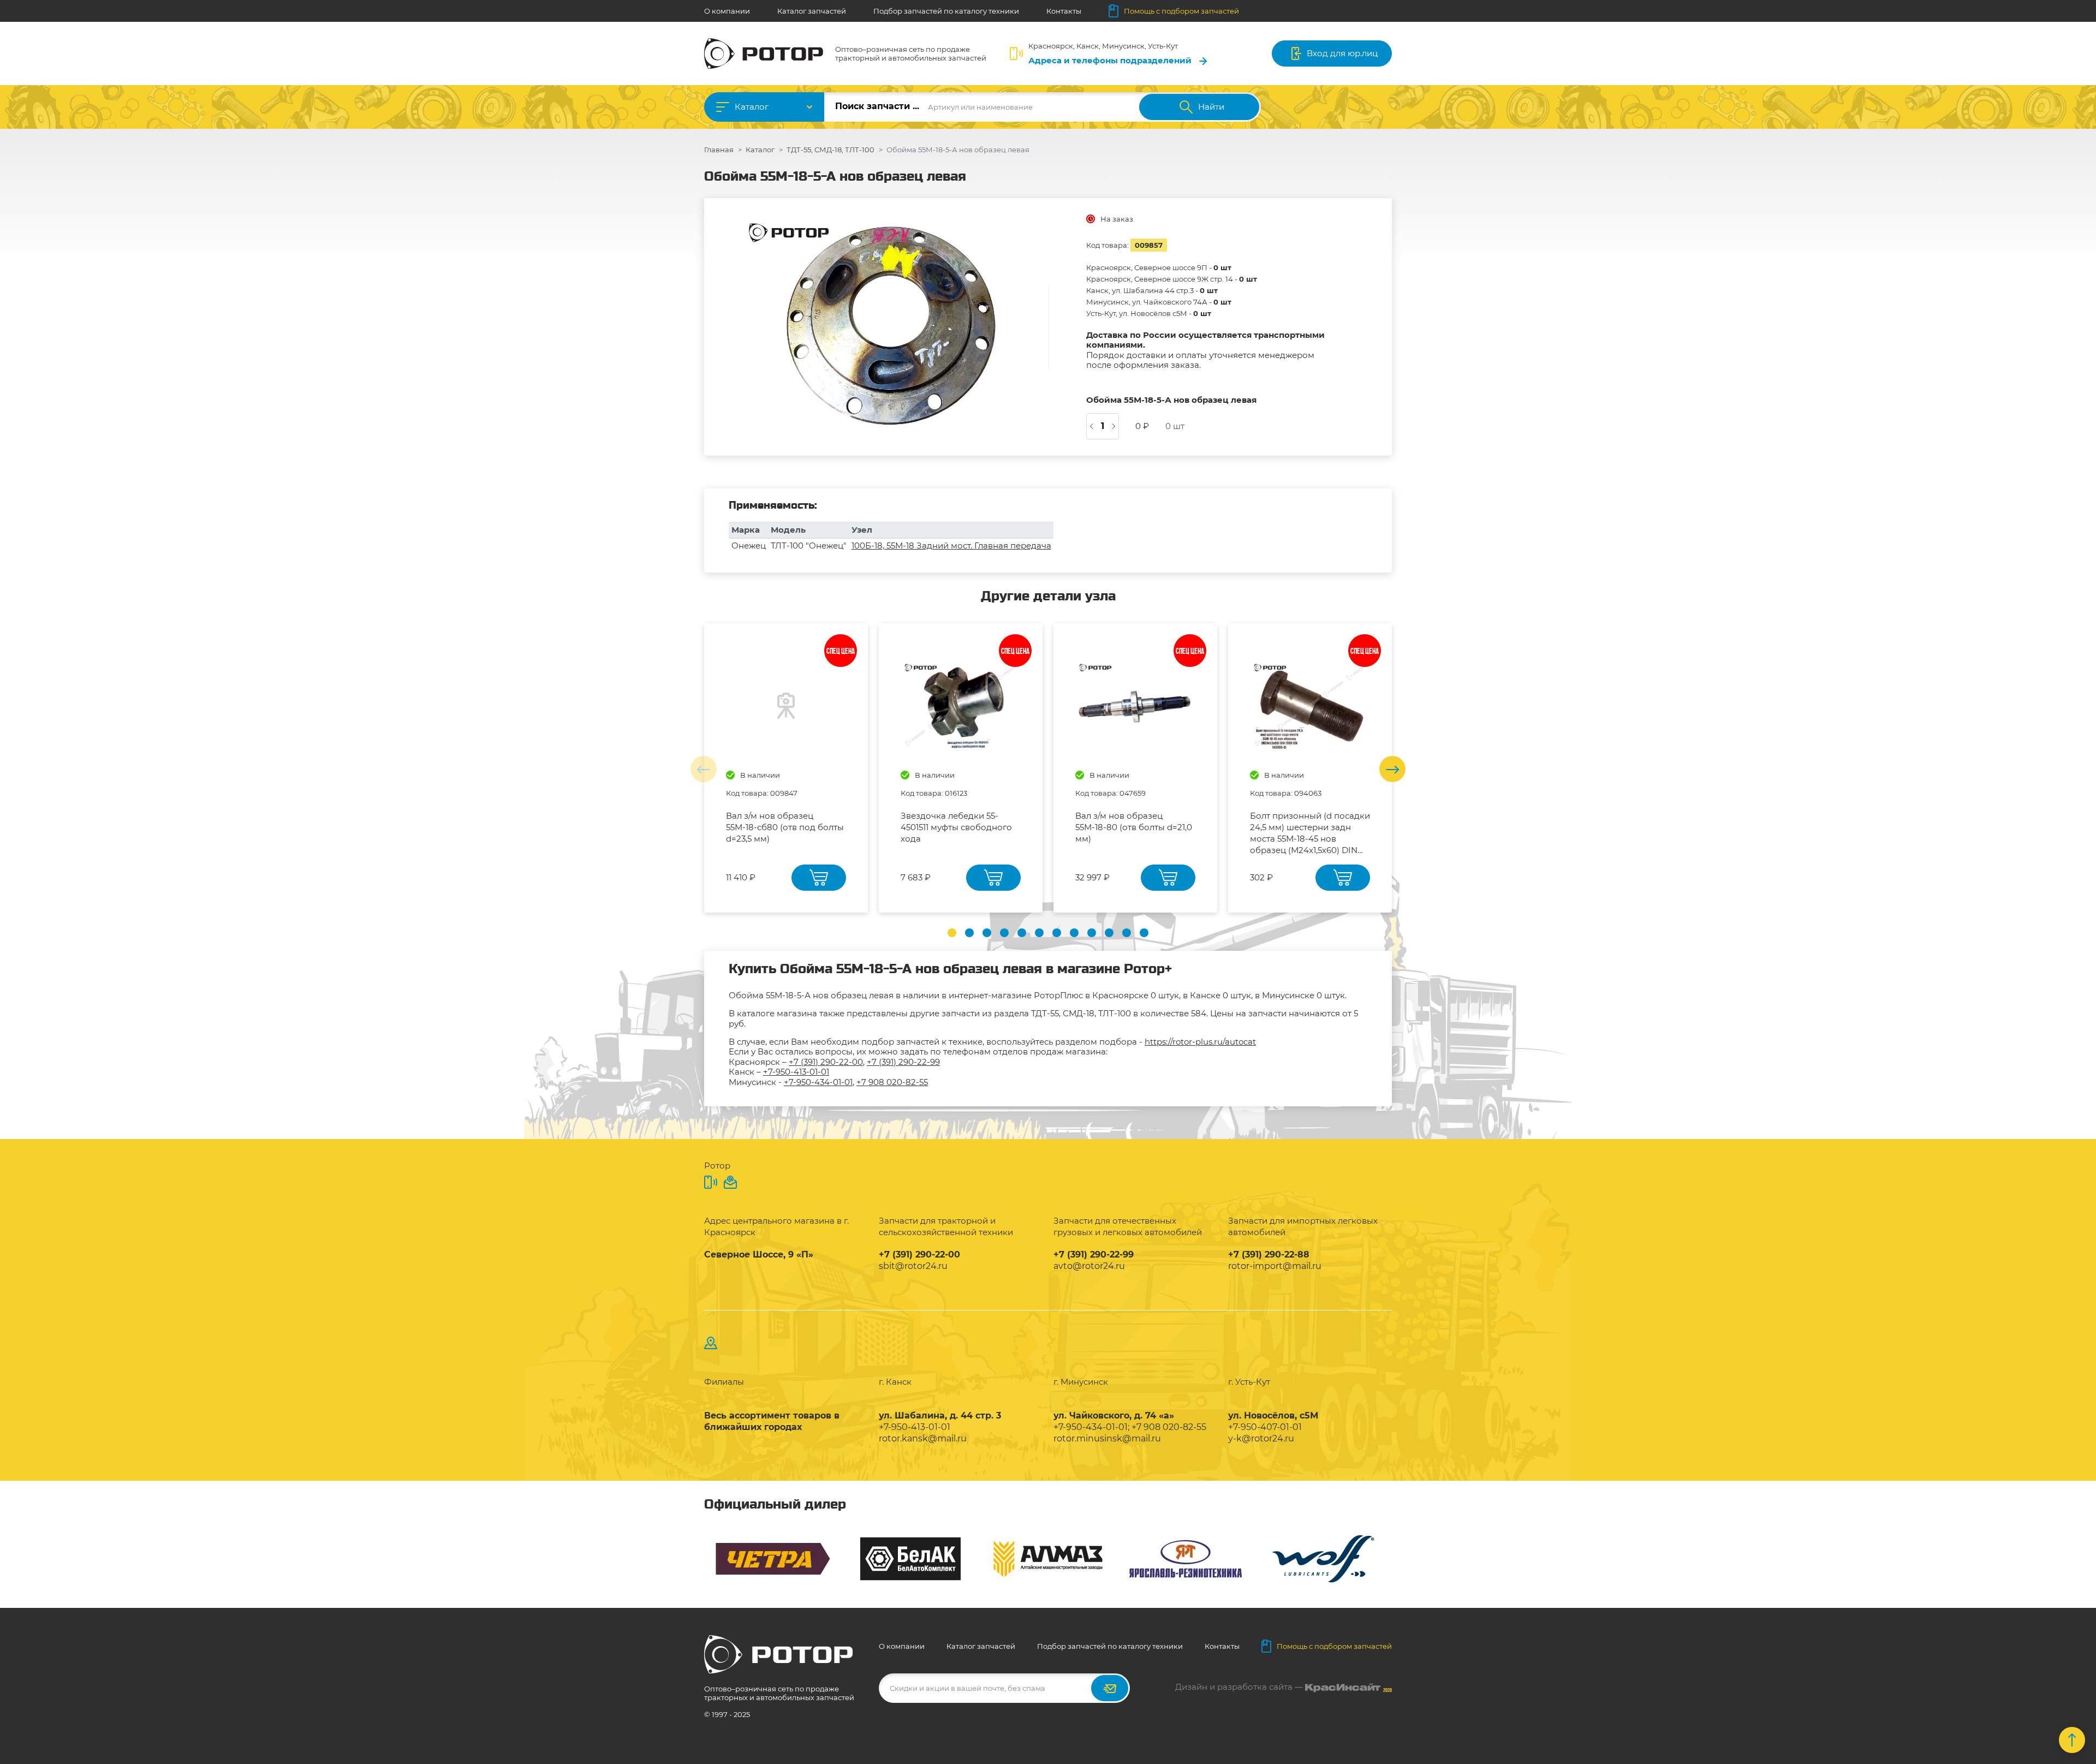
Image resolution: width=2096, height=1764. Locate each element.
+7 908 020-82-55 (892, 1082)
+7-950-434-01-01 (818, 1082)
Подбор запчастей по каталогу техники (946, 11)
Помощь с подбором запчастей (1181, 11)
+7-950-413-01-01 (796, 1072)
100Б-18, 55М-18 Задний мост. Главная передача (951, 546)
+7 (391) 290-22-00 (826, 1062)
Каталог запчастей (812, 11)
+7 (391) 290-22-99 (903, 1062)
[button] (952, 933)
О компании (727, 11)
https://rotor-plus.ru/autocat (1200, 1042)
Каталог (752, 107)
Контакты (1064, 11)
